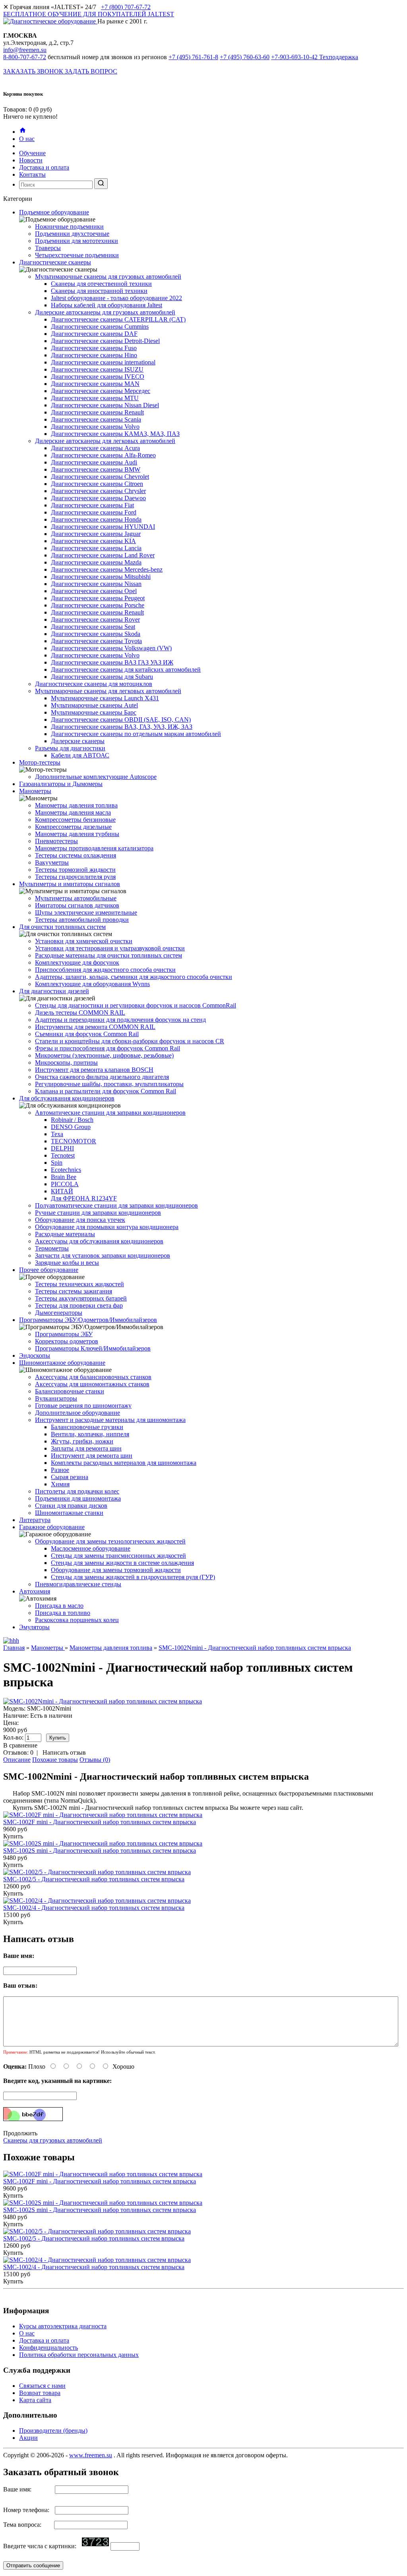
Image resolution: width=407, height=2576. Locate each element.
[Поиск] (101, 184)
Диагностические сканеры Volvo (95, 427)
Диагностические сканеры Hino (94, 355)
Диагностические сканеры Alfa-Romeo (103, 455)
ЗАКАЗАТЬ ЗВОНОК (34, 71)
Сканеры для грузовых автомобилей (53, 2140)
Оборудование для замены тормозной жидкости (116, 1570)
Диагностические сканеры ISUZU (97, 369)
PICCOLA (65, 1184)
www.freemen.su (91, 2455)
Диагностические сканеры (55, 262)
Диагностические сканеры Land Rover (103, 555)
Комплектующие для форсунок (77, 962)
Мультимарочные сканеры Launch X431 (105, 698)
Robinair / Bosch (72, 1120)
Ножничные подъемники (69, 226)
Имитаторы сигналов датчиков (77, 905)
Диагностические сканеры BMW (96, 469)
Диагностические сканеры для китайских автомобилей (126, 670)
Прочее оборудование (49, 1270)
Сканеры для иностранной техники (99, 291)
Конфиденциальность (48, 2348)
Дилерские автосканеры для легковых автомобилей (105, 441)
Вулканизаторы (56, 1398)
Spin (57, 1163)
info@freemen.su (25, 50)
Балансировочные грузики (87, 1427)
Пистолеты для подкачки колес (77, 1491)
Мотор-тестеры (40, 762)
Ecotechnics (66, 1170)
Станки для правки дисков (71, 1506)
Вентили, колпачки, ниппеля (90, 1434)
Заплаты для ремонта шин (86, 1448)
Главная (14, 1648)
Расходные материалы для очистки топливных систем (109, 955)
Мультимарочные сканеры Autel (94, 705)
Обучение (32, 153)
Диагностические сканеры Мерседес (101, 391)
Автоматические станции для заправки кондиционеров (110, 1113)
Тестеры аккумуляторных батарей (81, 1298)
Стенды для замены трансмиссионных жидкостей (118, 1556)
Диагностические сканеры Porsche (98, 605)
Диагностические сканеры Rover (95, 619)
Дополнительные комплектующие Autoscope (96, 777)
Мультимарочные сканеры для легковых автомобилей (108, 691)
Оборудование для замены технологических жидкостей (110, 1541)
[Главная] (23, 132)
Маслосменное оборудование (91, 1548)
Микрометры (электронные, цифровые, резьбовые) (104, 1055)
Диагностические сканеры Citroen (97, 484)
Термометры (52, 1248)
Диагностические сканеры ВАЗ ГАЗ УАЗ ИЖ (112, 662)
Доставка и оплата (44, 167)
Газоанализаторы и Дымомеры (61, 784)
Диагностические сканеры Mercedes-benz (107, 569)
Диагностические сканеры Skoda (96, 634)
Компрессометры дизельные (73, 827)
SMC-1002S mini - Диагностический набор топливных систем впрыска (100, 1851)
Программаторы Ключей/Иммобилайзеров (93, 1348)
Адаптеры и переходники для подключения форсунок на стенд (120, 1020)
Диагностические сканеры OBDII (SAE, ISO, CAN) (121, 720)
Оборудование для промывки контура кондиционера (107, 1227)
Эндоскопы (35, 1355)
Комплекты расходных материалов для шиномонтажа (124, 1463)
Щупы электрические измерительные (86, 912)
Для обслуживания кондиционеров (67, 1098)
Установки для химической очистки (84, 941)
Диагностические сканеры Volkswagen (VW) (111, 648)
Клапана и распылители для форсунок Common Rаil (106, 1091)
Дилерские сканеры (78, 741)
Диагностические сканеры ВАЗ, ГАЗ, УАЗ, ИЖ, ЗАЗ (122, 727)
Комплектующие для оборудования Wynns (92, 984)
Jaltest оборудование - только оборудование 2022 (116, 298)
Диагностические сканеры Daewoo (98, 498)
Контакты (32, 174)
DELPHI (62, 1148)
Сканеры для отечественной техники (101, 284)
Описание (17, 1760)
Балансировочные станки (70, 1391)
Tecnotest (63, 1155)
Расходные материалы (65, 1234)
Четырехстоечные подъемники (77, 255)
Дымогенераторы (59, 1313)
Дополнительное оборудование (78, 1413)
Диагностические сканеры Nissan (96, 584)
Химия (60, 1484)
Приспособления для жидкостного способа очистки (105, 970)
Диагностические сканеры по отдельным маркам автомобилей (136, 734)
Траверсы (48, 248)
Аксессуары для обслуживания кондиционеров (99, 1241)
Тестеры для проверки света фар (79, 1305)
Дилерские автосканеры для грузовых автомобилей (105, 312)
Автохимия (35, 1591)
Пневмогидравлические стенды (78, 1584)
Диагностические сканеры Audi (94, 462)
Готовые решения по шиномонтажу (83, 1406)
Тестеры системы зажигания (74, 1291)
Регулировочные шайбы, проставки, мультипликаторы (109, 1084)
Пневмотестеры (56, 841)
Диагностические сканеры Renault (97, 412)
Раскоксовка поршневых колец (77, 1620)
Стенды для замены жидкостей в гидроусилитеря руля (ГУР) (133, 1577)
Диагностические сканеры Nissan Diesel (105, 405)
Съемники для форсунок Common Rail (87, 1034)
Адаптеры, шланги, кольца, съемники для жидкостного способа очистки (134, 977)
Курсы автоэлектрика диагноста (63, 2326)
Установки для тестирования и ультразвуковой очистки (110, 948)
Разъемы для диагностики (70, 748)
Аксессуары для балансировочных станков (93, 1377)
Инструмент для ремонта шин (92, 1456)
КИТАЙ (62, 1191)
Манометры (35, 791)
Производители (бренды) (53, 2431)
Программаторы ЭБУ (64, 1334)
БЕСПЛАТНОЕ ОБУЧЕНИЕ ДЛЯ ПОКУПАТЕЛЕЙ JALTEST (89, 14)
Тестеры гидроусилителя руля (75, 877)
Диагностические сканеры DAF (94, 334)
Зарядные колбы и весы (67, 1263)
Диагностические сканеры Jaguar (96, 534)
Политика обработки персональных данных (79, 2355)
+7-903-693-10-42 (315, 57)
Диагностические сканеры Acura (95, 448)
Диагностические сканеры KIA (93, 541)
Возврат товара (40, 2393)
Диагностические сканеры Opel (94, 591)
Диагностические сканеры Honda (96, 519)
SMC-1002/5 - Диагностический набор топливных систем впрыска (94, 1879)
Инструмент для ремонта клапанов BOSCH (94, 1070)
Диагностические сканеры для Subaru (102, 677)
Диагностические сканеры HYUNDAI (103, 527)
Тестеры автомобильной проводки (82, 920)
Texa (57, 1134)
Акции (28, 2438)
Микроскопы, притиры (66, 1063)
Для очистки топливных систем (62, 927)
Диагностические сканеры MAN (95, 384)
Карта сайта (35, 2400)
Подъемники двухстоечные (72, 234)
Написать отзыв (64, 1752)
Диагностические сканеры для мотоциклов (94, 684)
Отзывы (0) (95, 1760)
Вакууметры (52, 862)
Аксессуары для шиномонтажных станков (92, 1384)
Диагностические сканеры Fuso (94, 348)
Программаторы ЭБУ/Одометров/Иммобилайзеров (88, 1320)
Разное (60, 1470)
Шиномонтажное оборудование (62, 1363)
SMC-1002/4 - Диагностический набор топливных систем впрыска (94, 1908)
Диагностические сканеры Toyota (96, 641)
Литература (35, 1520)
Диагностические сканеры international (103, 362)
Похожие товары (55, 1760)
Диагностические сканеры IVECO (98, 377)
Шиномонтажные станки (69, 1513)
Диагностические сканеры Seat (93, 627)
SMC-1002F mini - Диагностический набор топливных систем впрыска (100, 1822)
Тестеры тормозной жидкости (75, 870)
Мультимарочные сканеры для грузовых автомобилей (108, 276)
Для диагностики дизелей (54, 991)
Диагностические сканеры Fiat (92, 505)
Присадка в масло (59, 1606)
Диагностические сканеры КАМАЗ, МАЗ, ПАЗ (115, 434)
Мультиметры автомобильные (76, 898)
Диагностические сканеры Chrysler (98, 491)
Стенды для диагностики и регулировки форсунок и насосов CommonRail (136, 1005)
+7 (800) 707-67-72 (126, 7)
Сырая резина (70, 1477)
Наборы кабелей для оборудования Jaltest (107, 305)
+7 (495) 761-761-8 (193, 57)
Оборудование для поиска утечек (80, 1220)
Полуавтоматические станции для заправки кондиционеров (116, 1205)
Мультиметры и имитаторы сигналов (70, 884)
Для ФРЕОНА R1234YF (84, 1198)
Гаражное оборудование (52, 1527)
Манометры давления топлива (76, 805)
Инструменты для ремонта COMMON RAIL (95, 1027)
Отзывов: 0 (18, 1752)
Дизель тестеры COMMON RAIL (80, 1012)
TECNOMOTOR (74, 1141)
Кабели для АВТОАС (80, 755)
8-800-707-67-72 (25, 57)
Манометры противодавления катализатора (94, 848)
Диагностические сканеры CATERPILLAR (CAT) (118, 319)
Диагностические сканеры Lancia (96, 548)
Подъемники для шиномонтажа (78, 1498)
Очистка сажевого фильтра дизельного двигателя (102, 1077)
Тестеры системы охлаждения (76, 855)
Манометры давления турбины (77, 834)
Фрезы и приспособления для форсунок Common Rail (108, 1048)
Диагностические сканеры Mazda (96, 562)
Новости (31, 160)
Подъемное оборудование (54, 212)
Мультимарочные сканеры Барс (94, 712)
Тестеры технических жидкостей (79, 1284)
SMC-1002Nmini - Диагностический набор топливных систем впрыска (255, 1648)
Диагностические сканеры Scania (96, 419)
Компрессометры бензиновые (75, 820)
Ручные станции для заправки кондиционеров (98, 1213)
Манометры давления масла (73, 812)
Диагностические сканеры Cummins (100, 327)
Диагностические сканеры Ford (94, 512)
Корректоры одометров (67, 1341)
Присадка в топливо (63, 1613)
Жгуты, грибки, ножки (82, 1441)
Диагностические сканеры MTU (95, 398)
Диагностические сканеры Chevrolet (100, 477)
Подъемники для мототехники (77, 241)
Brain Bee (64, 1177)
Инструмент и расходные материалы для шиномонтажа (110, 1420)
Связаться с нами (42, 2386)
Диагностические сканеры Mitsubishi (101, 577)
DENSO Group (71, 1127)
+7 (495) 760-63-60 (245, 57)
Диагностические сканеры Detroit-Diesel (105, 341)
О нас (27, 139)
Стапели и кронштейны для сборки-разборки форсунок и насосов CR (130, 1041)
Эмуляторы (34, 1627)
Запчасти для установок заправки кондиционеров (103, 1255)
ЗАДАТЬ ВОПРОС (91, 71)
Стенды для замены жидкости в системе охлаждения (122, 1563)
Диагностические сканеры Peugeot (98, 598)
